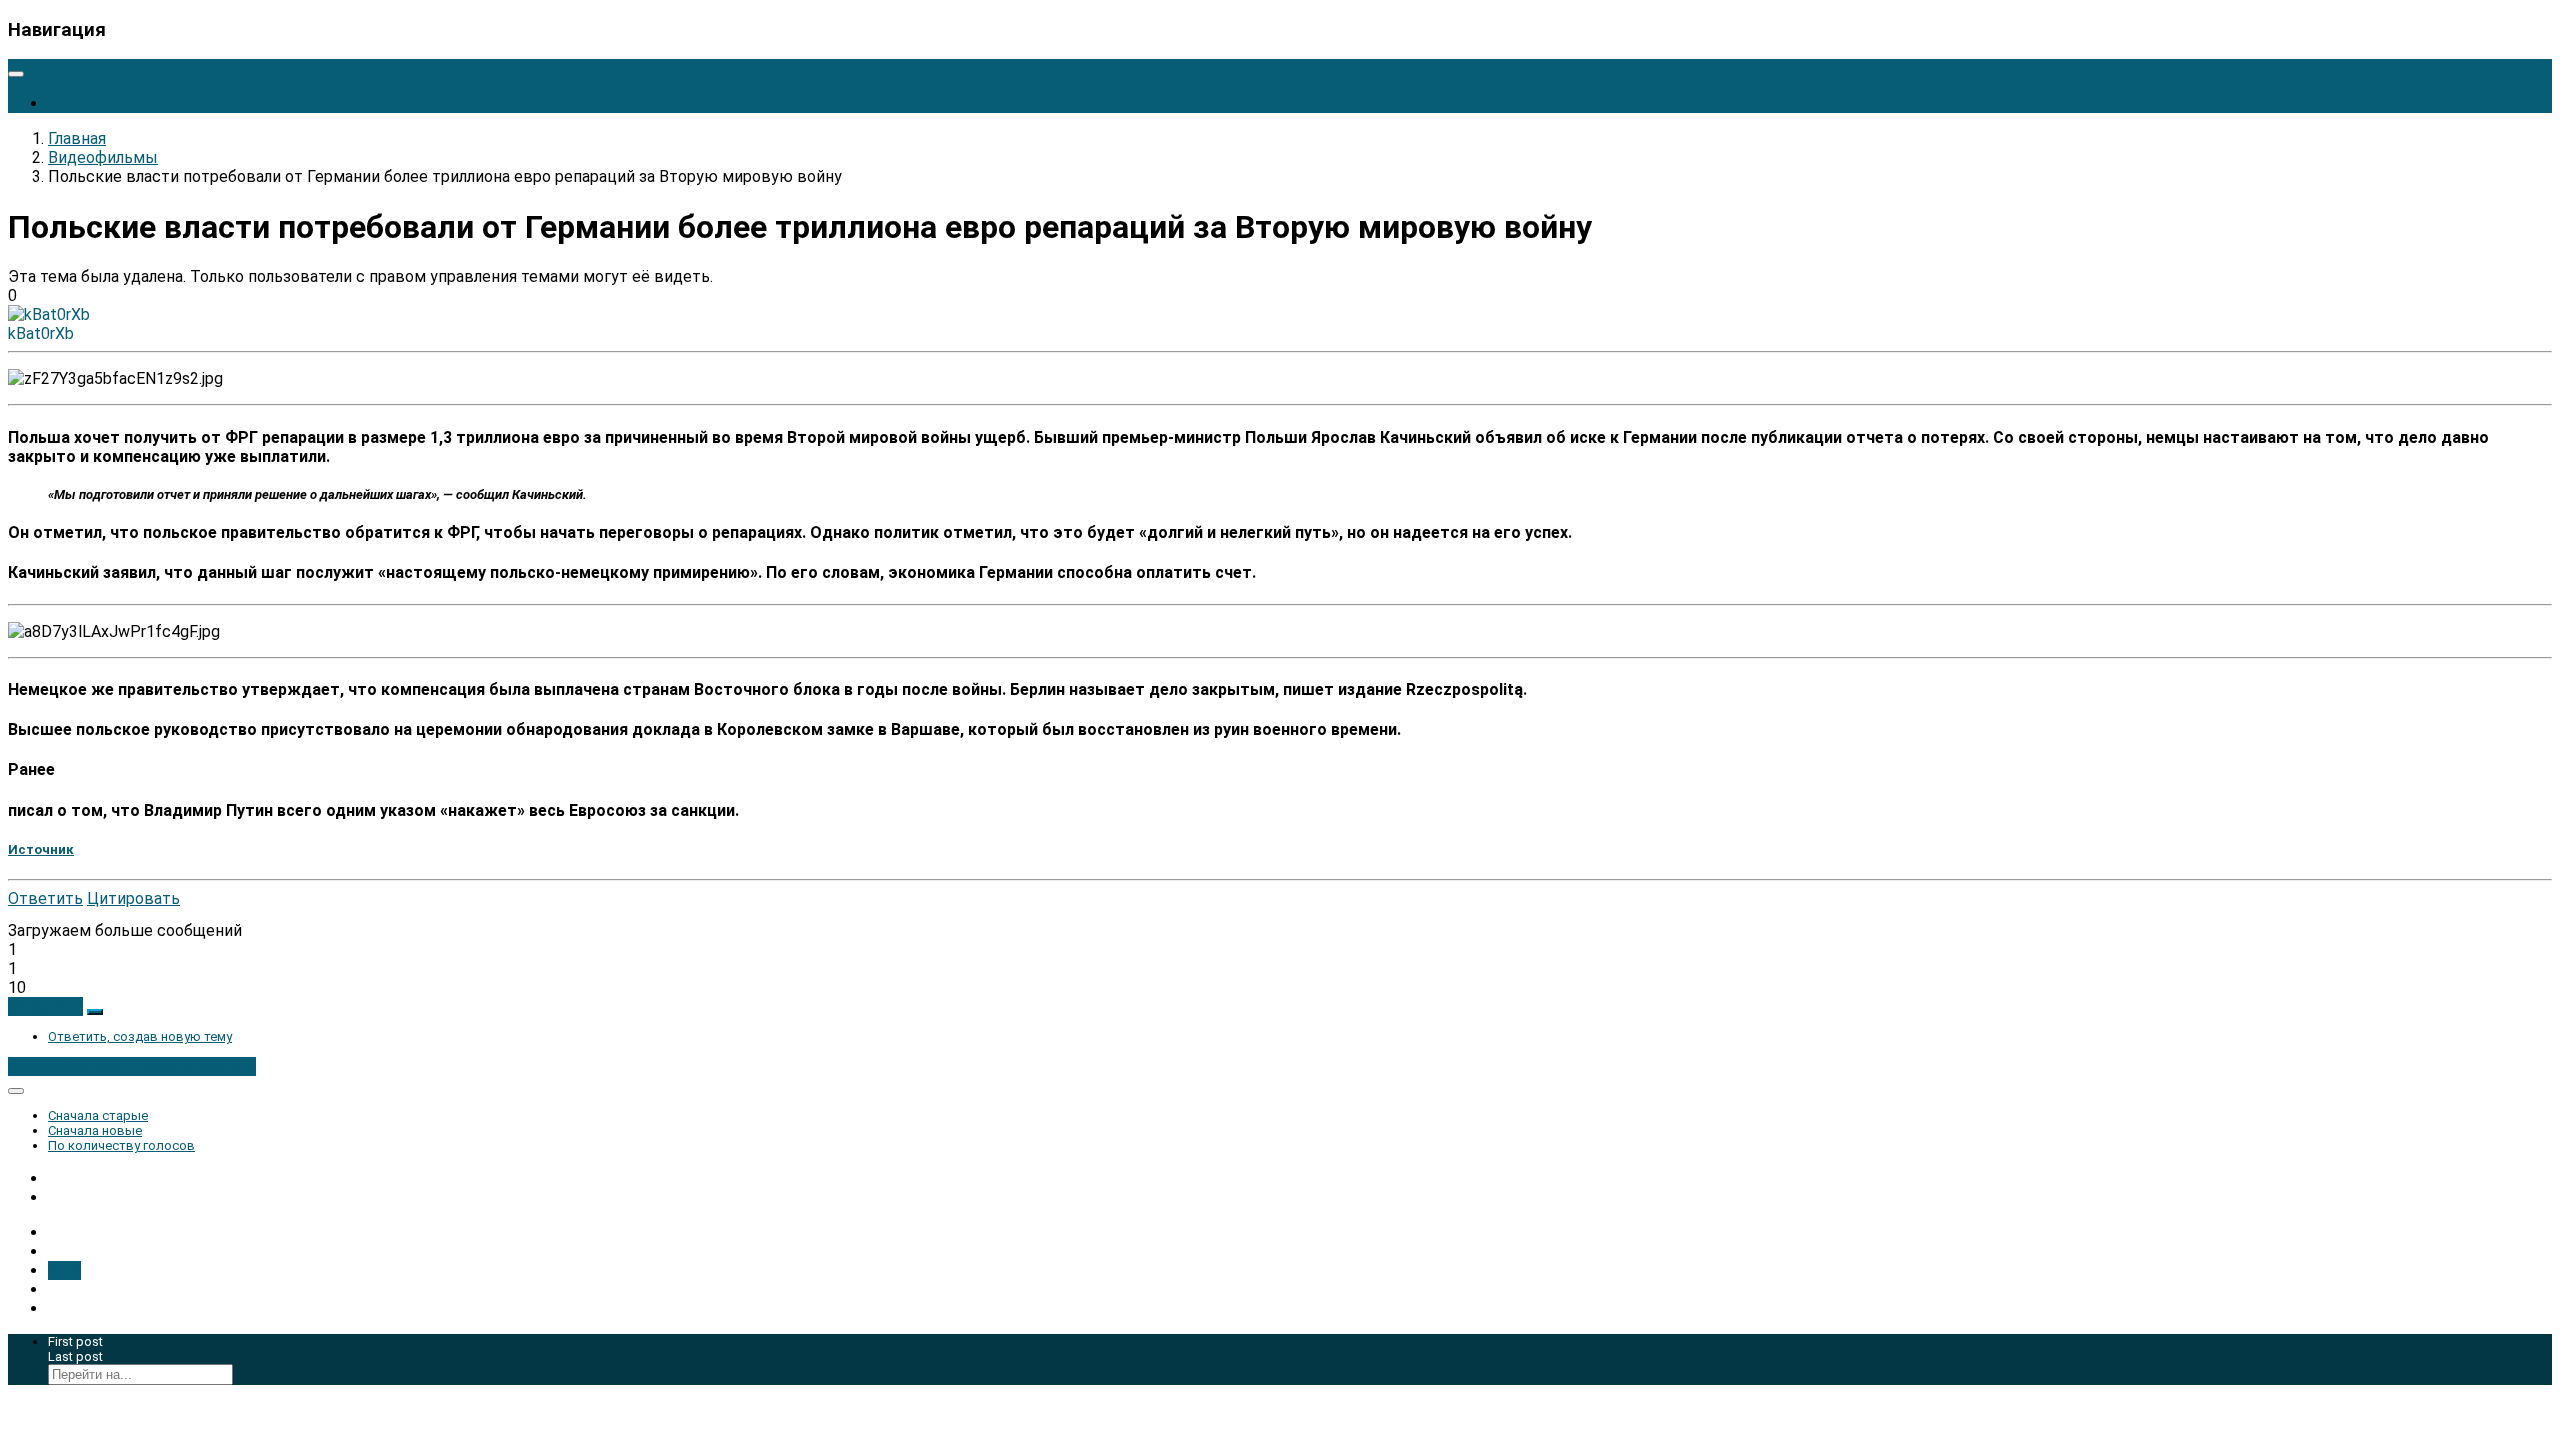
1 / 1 (64, 1270)
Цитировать (133, 898)
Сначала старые (98, 1115)
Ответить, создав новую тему (140, 1036)
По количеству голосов (121, 1145)
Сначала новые (95, 1130)
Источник (41, 849)
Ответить (45, 898)
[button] (45, 1006)
